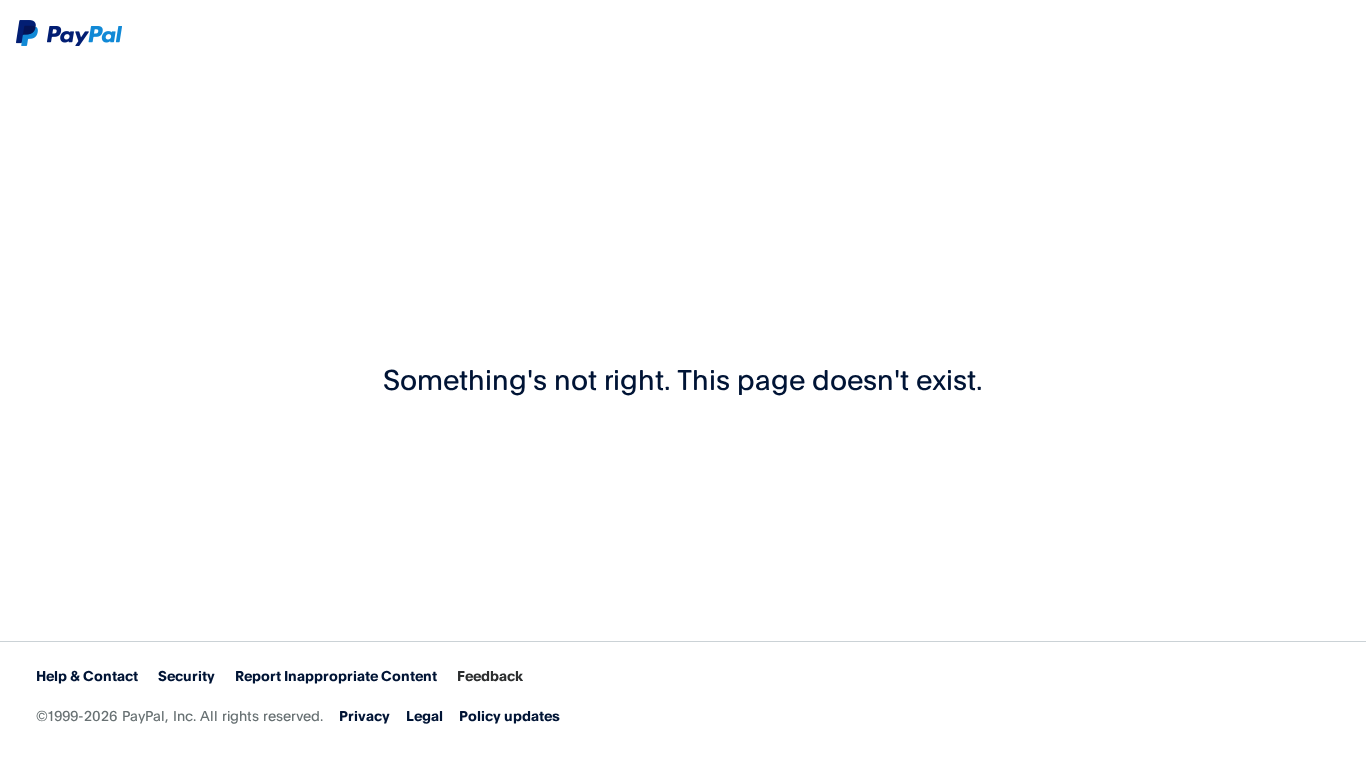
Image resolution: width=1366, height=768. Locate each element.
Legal (424, 715)
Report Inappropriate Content (336, 675)
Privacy (364, 715)
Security (186, 675)
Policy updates (509, 715)
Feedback (490, 675)
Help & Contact (87, 675)
